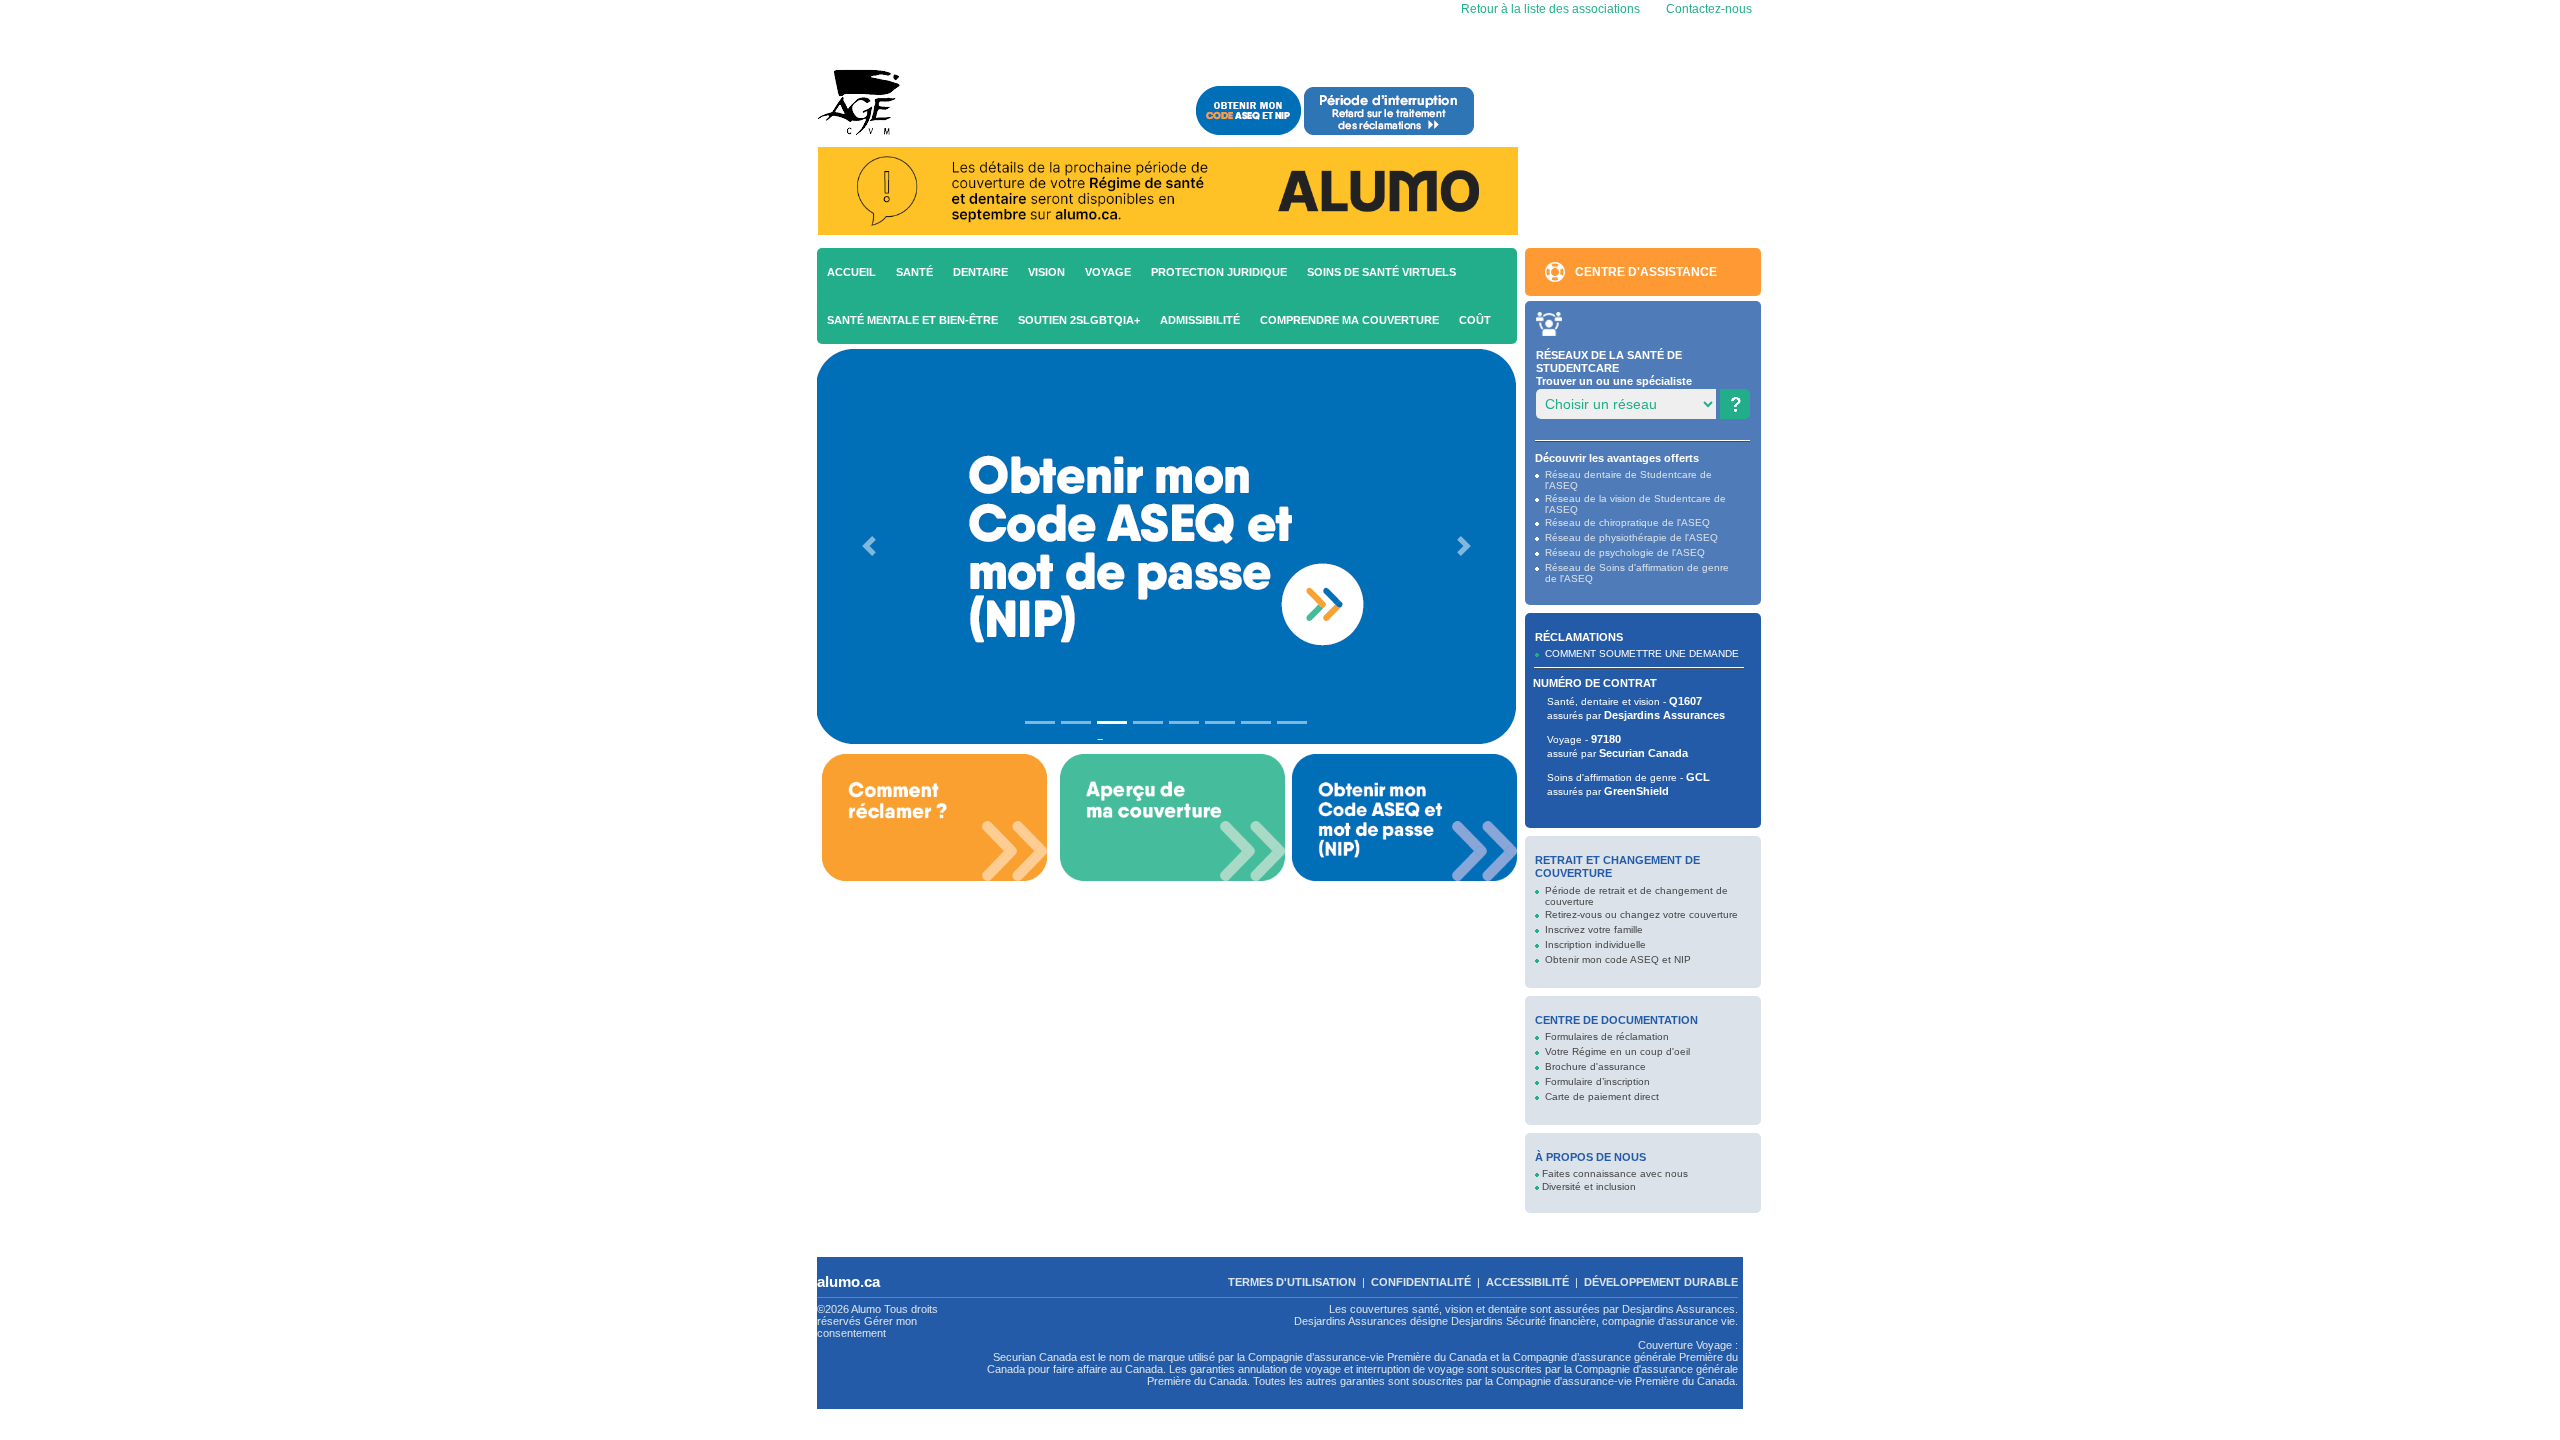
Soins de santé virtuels (1381, 272)
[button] (868, 546)
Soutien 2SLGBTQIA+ (1079, 320)
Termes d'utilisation (1292, 1282)
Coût (1475, 320)
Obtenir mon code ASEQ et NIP (1618, 959)
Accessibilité (1527, 1282)
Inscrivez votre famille (1594, 929)
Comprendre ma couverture (1349, 320)
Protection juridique (1219, 272)
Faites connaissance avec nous (1615, 1173)
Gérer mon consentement (867, 1327)
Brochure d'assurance (1595, 1066)
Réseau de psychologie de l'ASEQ (1625, 552)
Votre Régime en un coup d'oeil (1617, 1051)
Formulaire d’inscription (1597, 1081)
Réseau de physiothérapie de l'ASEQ (1631, 537)
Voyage (1108, 272)
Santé (914, 272)
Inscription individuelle (1595, 944)
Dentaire (980, 272)
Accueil (851, 272)
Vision (1046, 272)
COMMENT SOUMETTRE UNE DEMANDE (1642, 653)
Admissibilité (1200, 320)
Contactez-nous (1709, 9)
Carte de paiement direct (1602, 1096)
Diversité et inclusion (1589, 1186)
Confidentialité (1421, 1282)
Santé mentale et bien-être (912, 320)
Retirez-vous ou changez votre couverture (1641, 914)
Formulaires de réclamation (1607, 1036)
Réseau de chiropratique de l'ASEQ (1627, 522)
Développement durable (1661, 1282)
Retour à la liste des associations (1549, 9)
